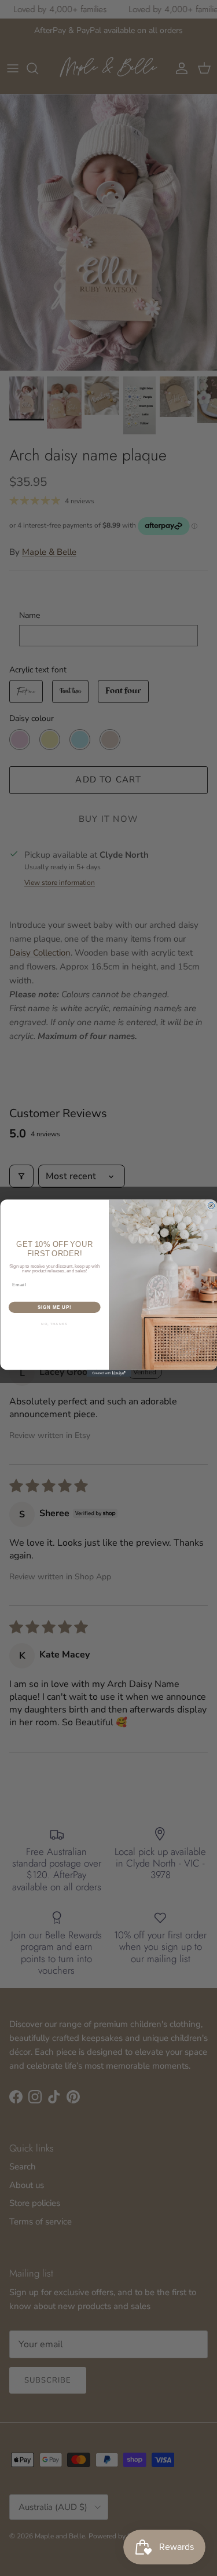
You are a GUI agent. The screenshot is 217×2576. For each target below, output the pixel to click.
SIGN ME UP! (54, 1307)
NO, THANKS (54, 1324)
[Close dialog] (211, 1206)
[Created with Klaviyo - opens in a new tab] (108, 1373)
